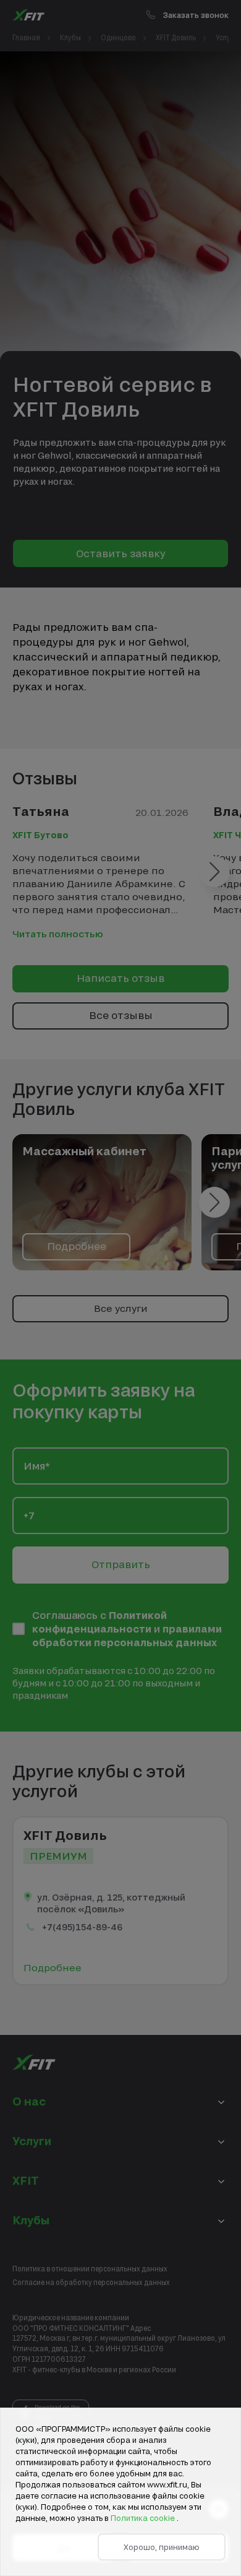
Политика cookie (144, 2518)
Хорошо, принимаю (162, 2547)
